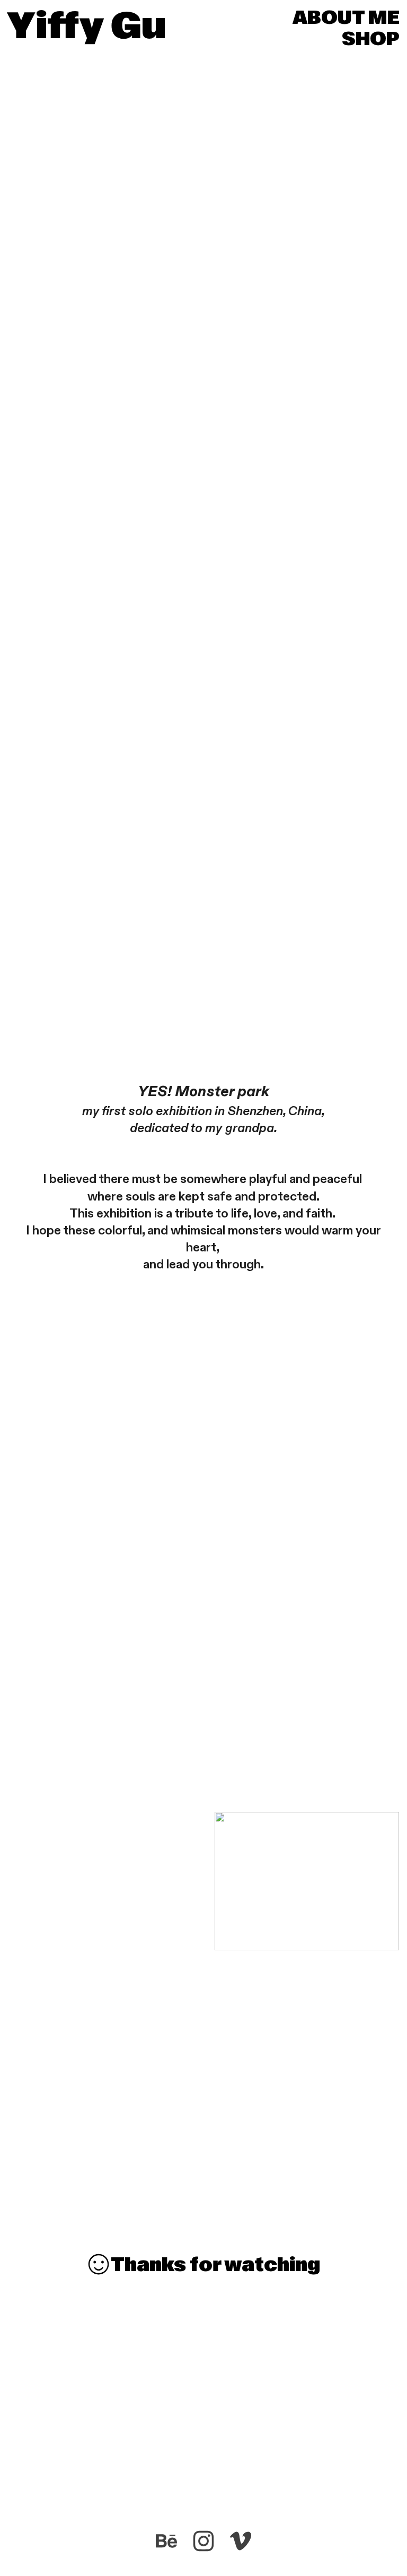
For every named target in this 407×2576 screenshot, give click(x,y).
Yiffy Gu (87, 25)
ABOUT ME (346, 17)
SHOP (371, 39)
